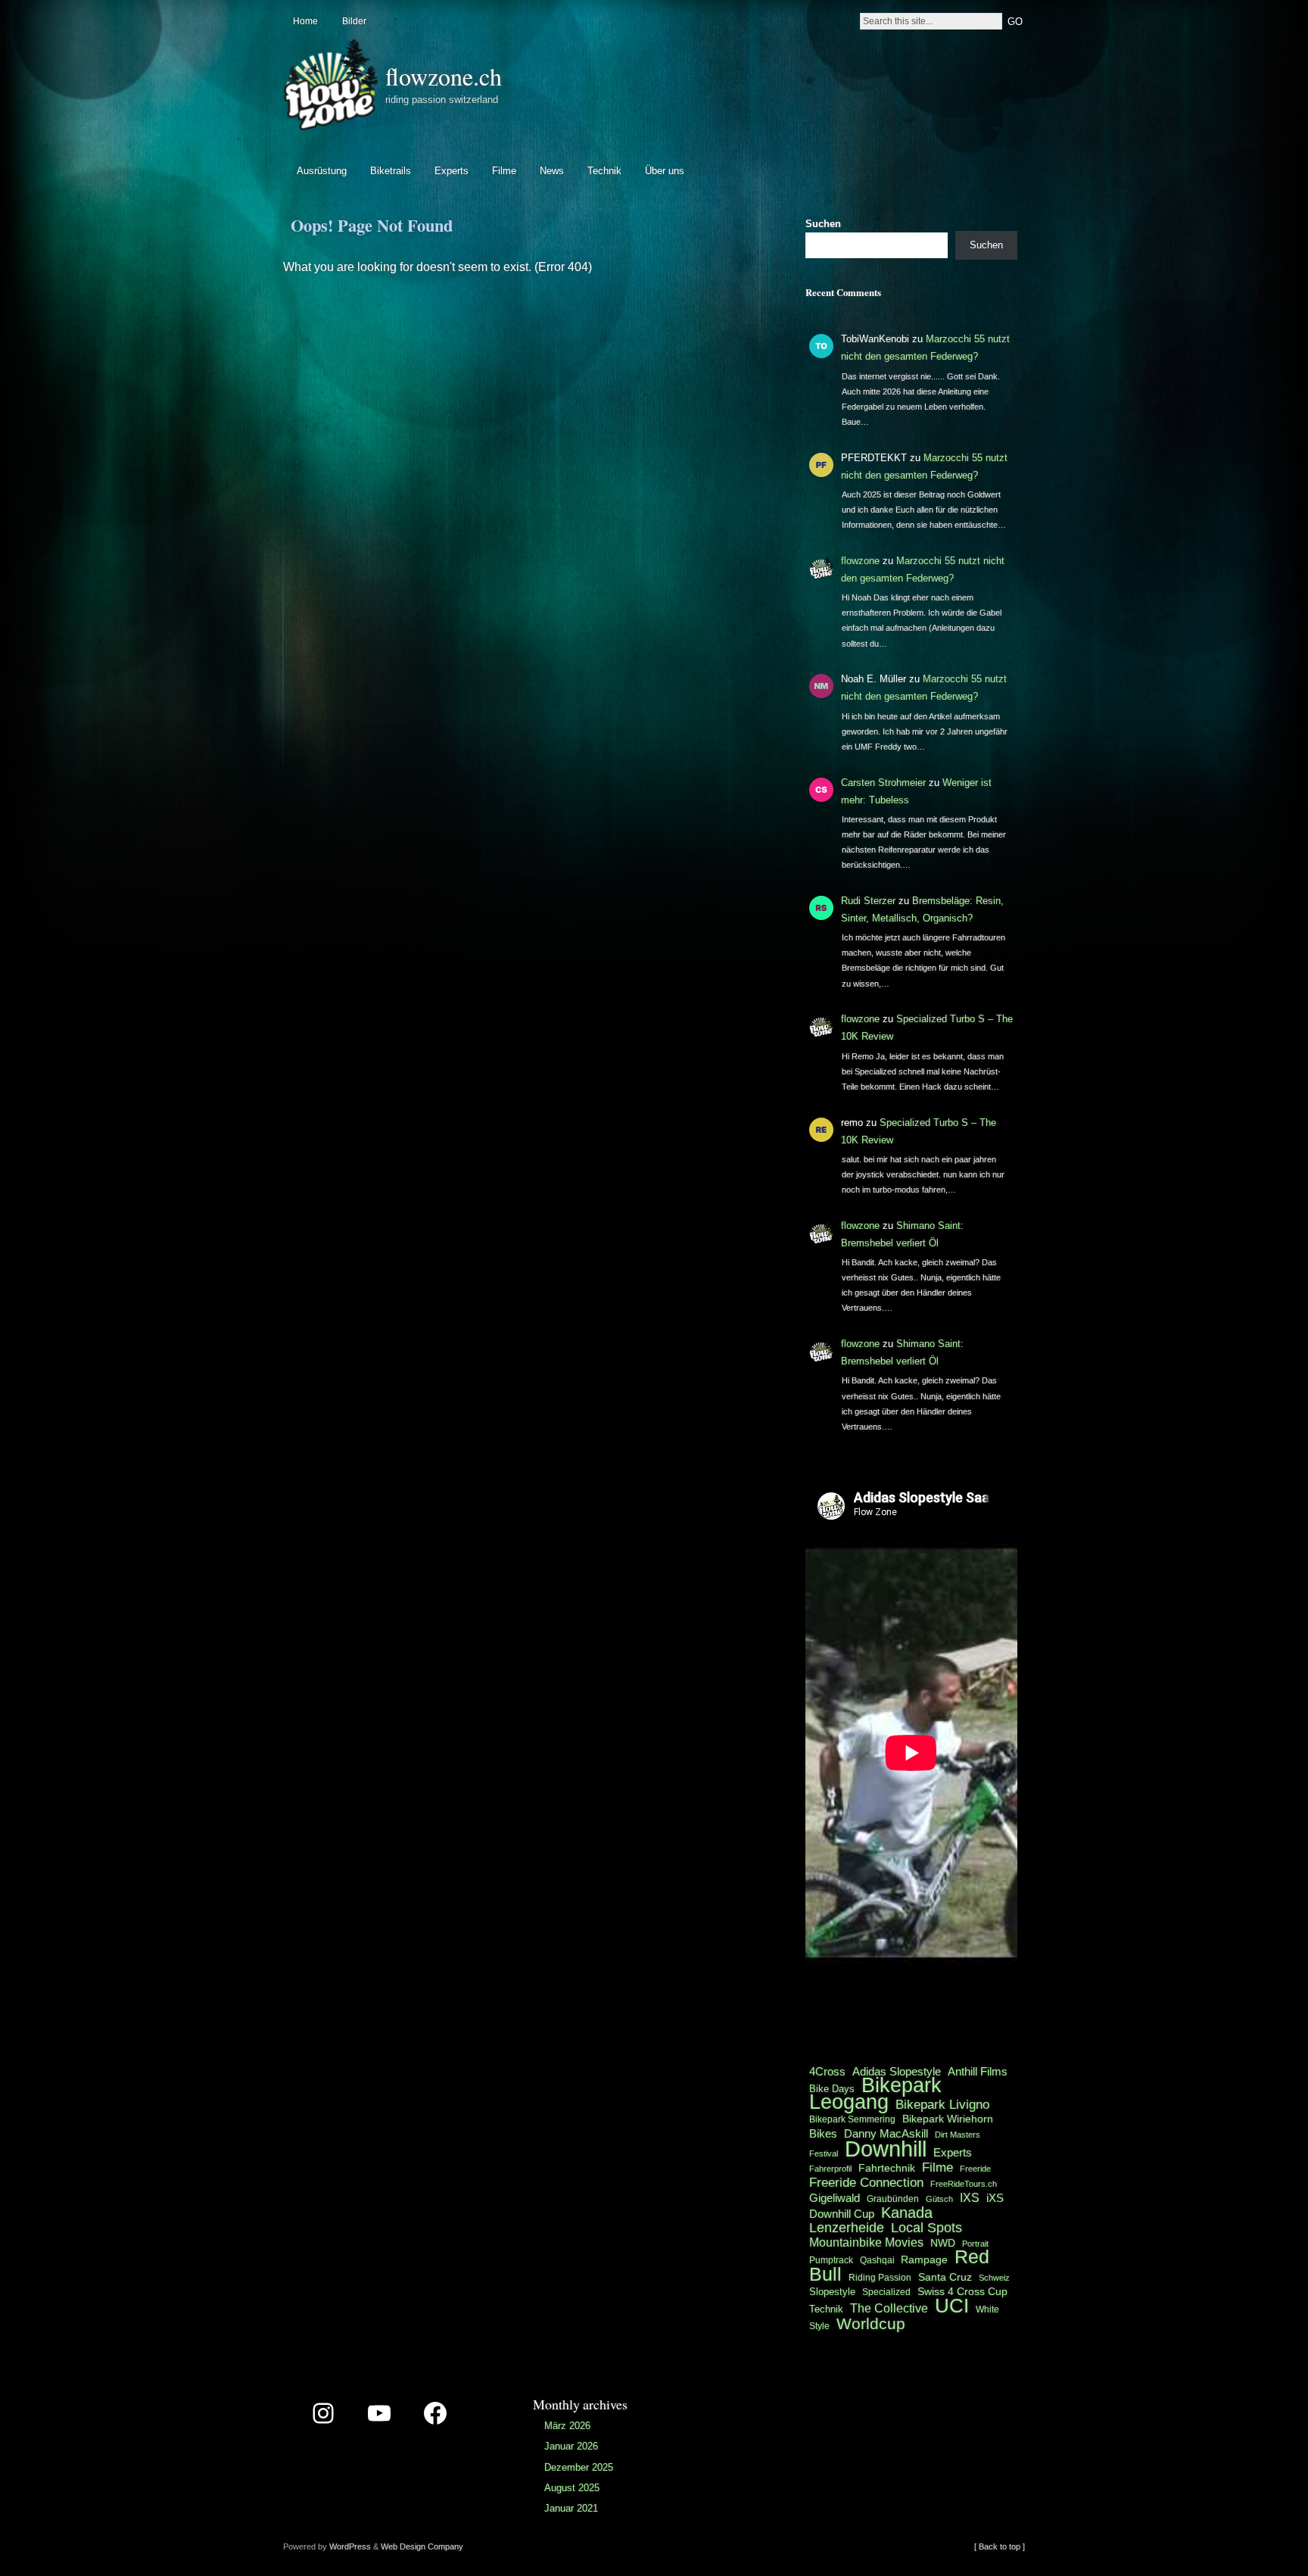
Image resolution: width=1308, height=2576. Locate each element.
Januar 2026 (571, 2446)
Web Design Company (422, 2546)
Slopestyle (832, 2292)
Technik (604, 171)
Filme (504, 171)
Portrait (975, 2244)
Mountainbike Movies (866, 2242)
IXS (970, 2198)
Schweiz (994, 2278)
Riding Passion (880, 2278)
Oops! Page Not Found (372, 225)
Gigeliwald (835, 2198)
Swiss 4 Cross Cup (962, 2292)
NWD (943, 2243)
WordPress (350, 2546)
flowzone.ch (444, 76)
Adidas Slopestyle (897, 2071)
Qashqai (878, 2260)
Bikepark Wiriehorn (948, 2119)
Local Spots (926, 2228)
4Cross (827, 2071)
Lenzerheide (847, 2228)
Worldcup (871, 2323)
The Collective (889, 2308)
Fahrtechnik (887, 2168)
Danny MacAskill (886, 2134)
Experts (452, 171)
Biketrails (391, 171)
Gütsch (939, 2199)
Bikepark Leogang (875, 2094)
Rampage (924, 2259)
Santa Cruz (945, 2277)
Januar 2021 (571, 2508)
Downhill (886, 2149)
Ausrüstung (322, 171)
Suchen (823, 224)
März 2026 (567, 2426)
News (552, 171)
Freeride (975, 2169)
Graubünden (893, 2199)
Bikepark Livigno (942, 2104)
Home (305, 21)
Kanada (907, 2213)
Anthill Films (978, 2071)
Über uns (665, 171)
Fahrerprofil (830, 2169)
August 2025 (572, 2488)
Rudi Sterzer (868, 901)
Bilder (354, 21)
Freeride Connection (866, 2182)
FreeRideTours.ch (964, 2184)
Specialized (886, 2292)
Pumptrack (831, 2260)
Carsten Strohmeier (883, 783)
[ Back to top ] (1000, 2546)
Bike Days (832, 2089)
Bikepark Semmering (852, 2119)
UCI (952, 2306)
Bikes (823, 2133)
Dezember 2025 (579, 2467)
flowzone (860, 561)
